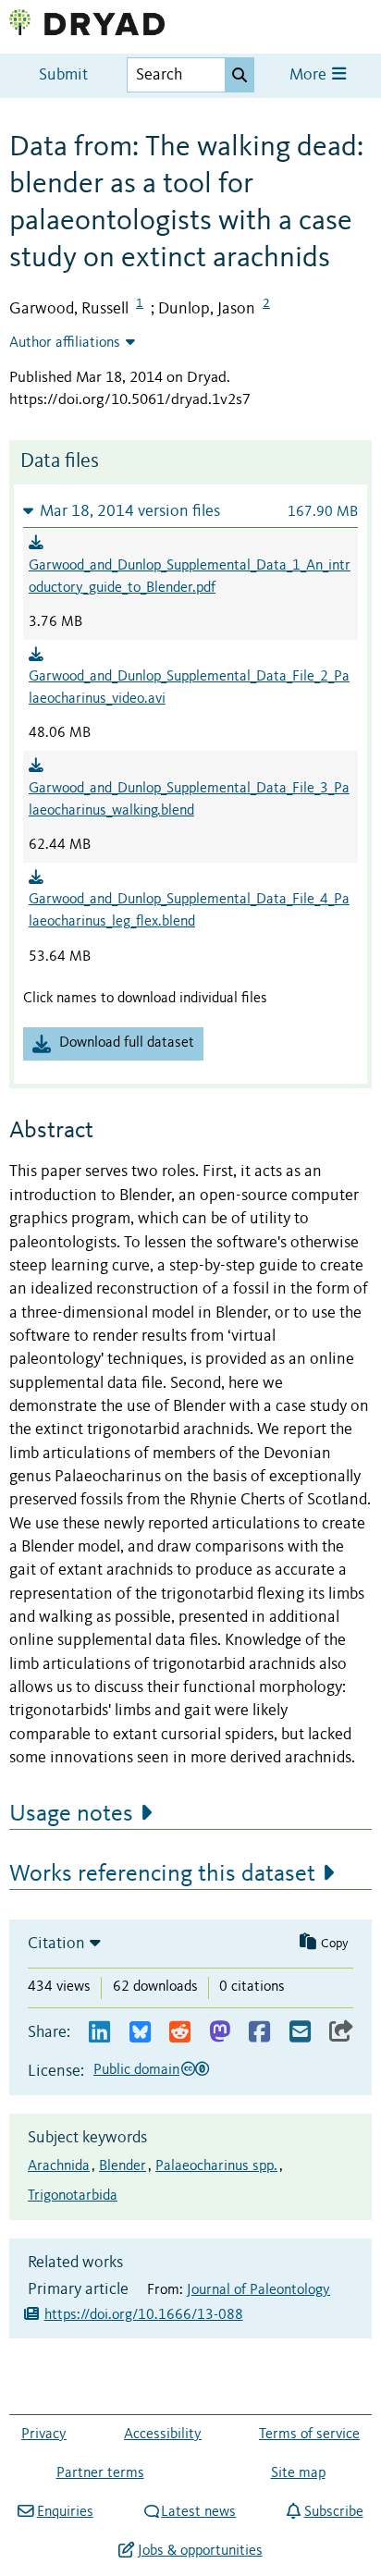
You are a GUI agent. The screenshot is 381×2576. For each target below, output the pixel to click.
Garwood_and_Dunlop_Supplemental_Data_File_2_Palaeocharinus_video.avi (189, 688)
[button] (190, 511)
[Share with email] (300, 2033)
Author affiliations (65, 343)
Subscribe (333, 2512)
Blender (123, 2166)
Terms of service (309, 2435)
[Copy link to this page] (341, 2033)
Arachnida (59, 2166)
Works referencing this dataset (162, 1874)
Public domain (136, 2070)
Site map (298, 2473)
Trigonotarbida (73, 2196)
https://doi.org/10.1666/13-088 (144, 2315)
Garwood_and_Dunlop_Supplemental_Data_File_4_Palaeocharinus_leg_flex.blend (189, 911)
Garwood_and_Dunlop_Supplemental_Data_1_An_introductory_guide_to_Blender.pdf (190, 577)
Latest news (198, 2512)
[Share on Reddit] (180, 2033)
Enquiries (65, 2512)
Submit (63, 75)
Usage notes (71, 1814)
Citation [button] (56, 1944)
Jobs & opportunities (200, 2551)
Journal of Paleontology (258, 2290)
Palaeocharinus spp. (216, 2166)
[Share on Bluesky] (140, 2033)
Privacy (44, 2435)
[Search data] (240, 75)
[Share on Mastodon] (220, 2033)
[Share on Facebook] (259, 2033)
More (310, 75)
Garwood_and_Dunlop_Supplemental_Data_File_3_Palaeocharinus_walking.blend (189, 800)
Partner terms (100, 2473)
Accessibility (163, 2435)
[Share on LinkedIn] (99, 2033)
